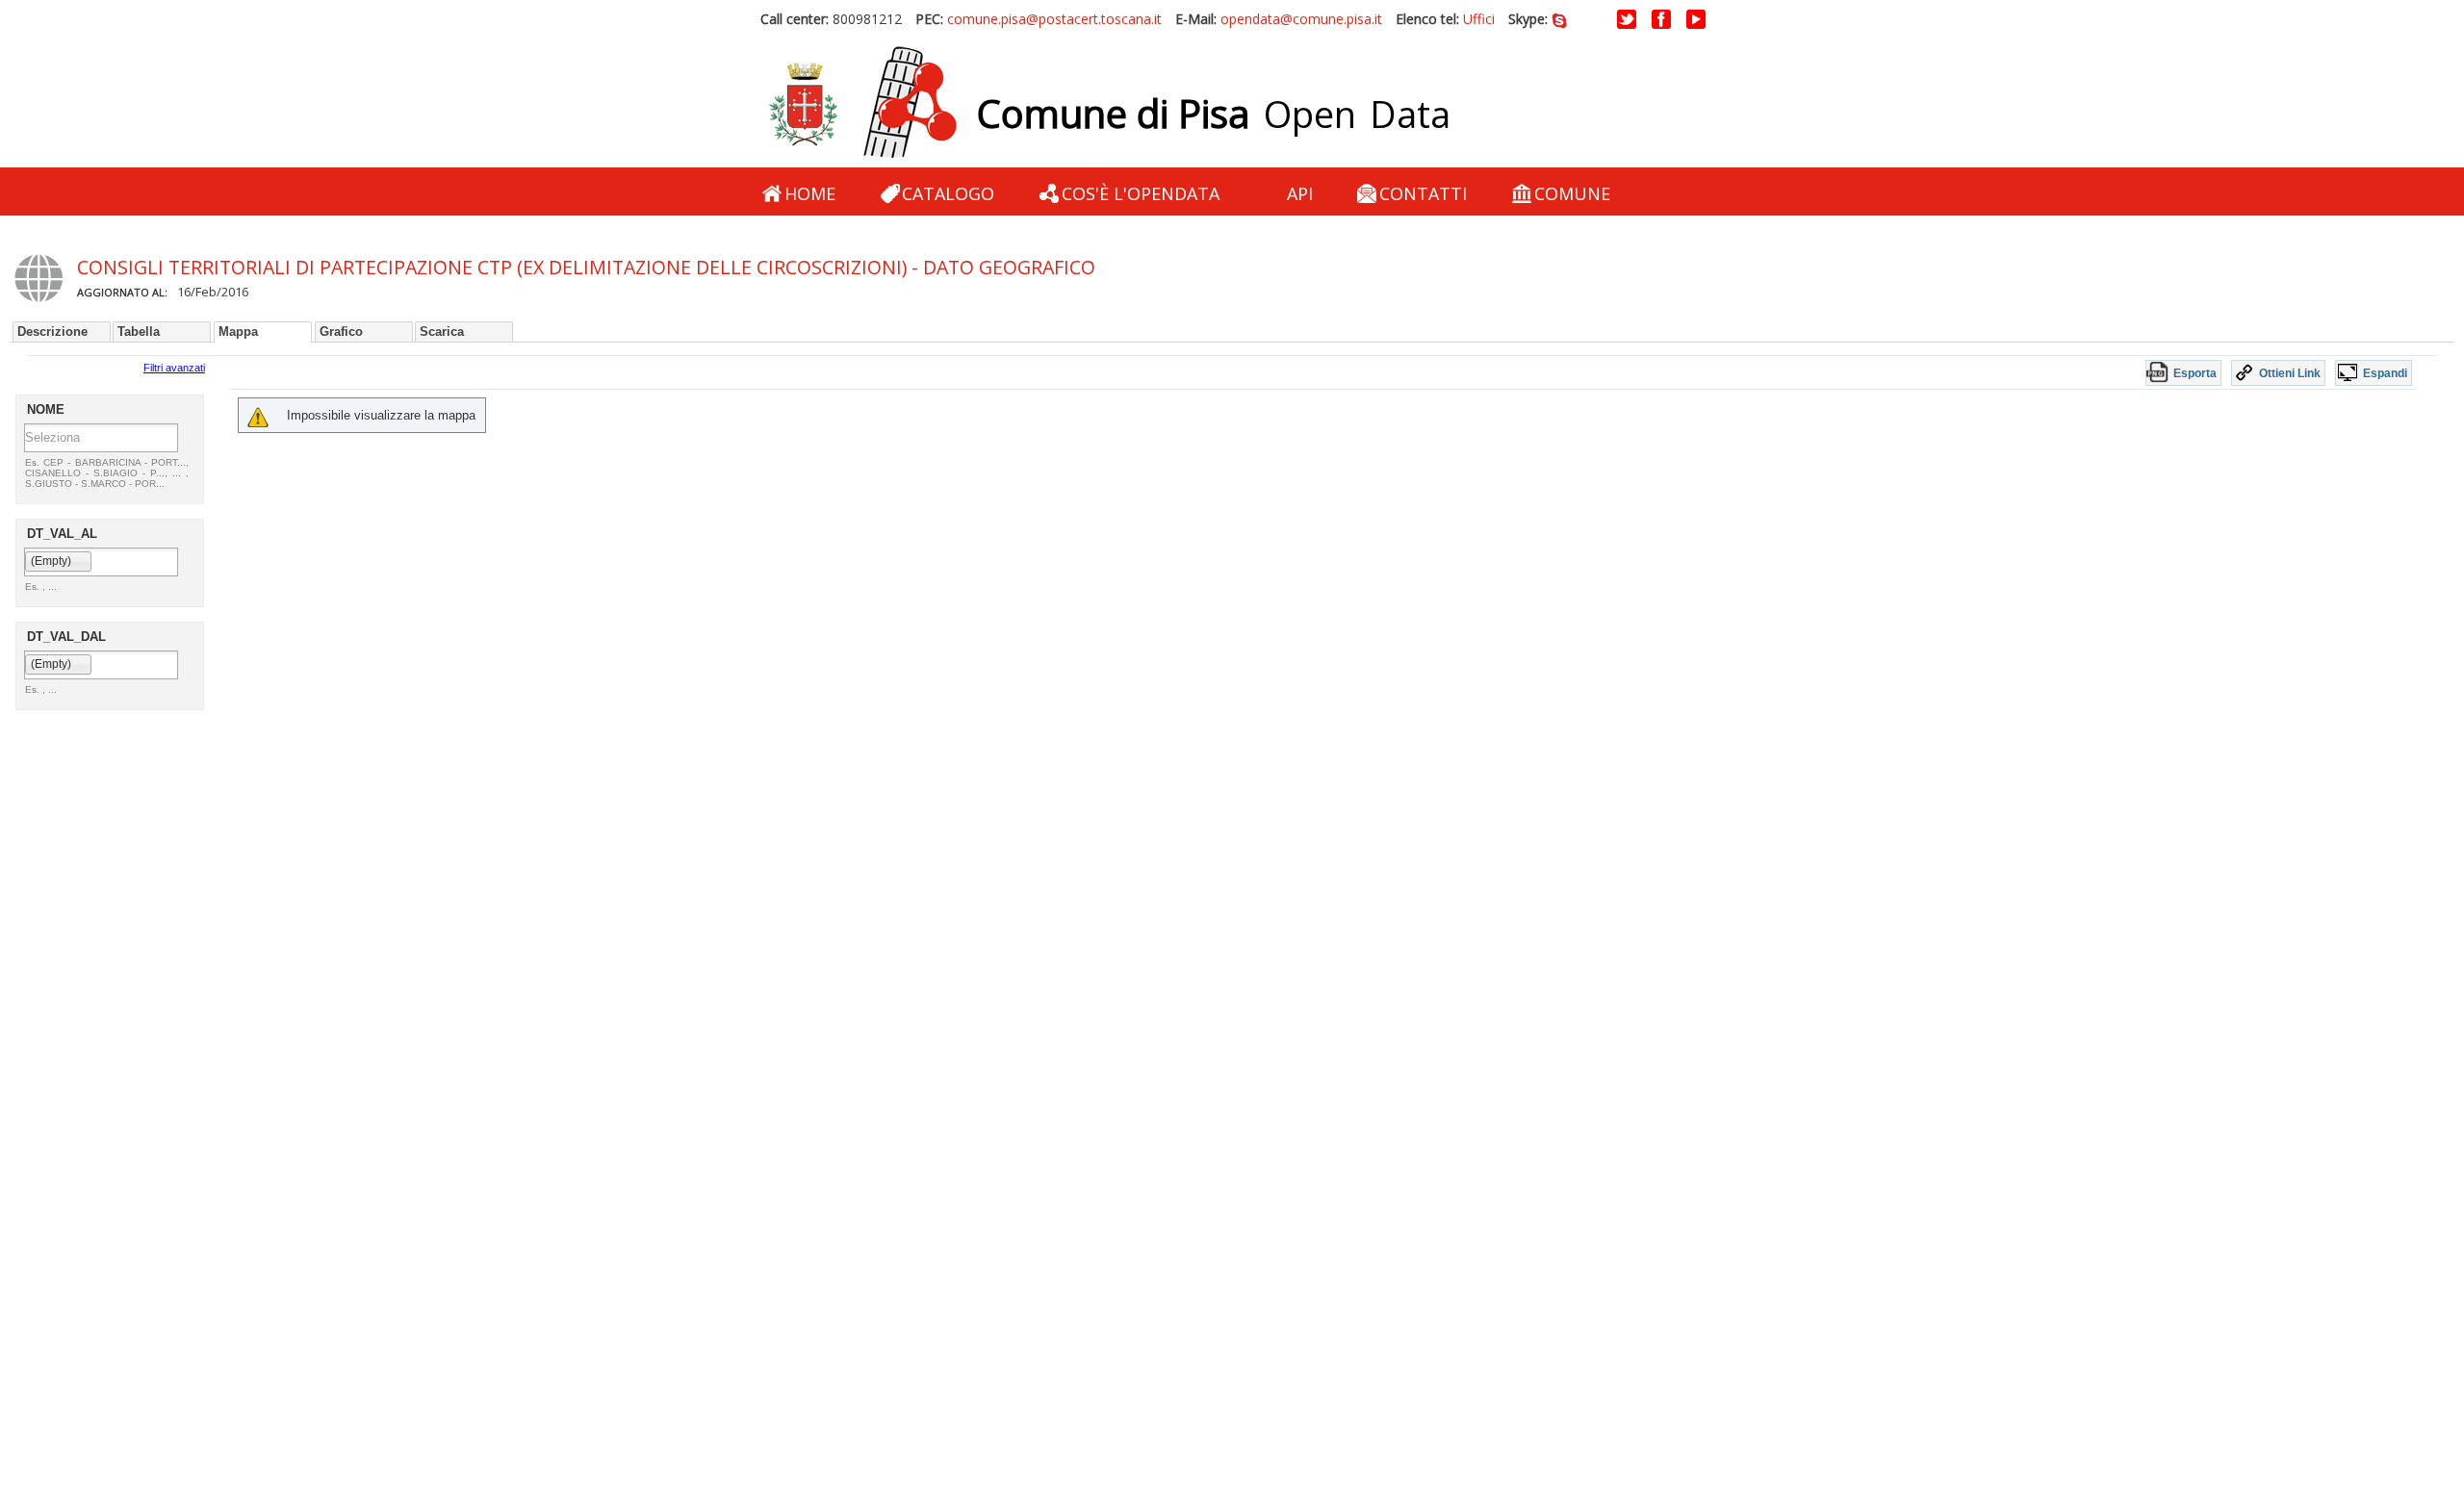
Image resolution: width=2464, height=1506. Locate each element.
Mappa (238, 332)
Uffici (1479, 19)
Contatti (1423, 193)
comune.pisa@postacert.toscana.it (1054, 19)
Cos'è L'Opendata (1141, 193)
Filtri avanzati (174, 368)
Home (810, 193)
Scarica (442, 332)
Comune (1572, 193)
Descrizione (52, 332)
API (1300, 193)
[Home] (862, 103)
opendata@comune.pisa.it (1301, 19)
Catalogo (948, 193)
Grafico (341, 332)
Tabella (139, 332)
